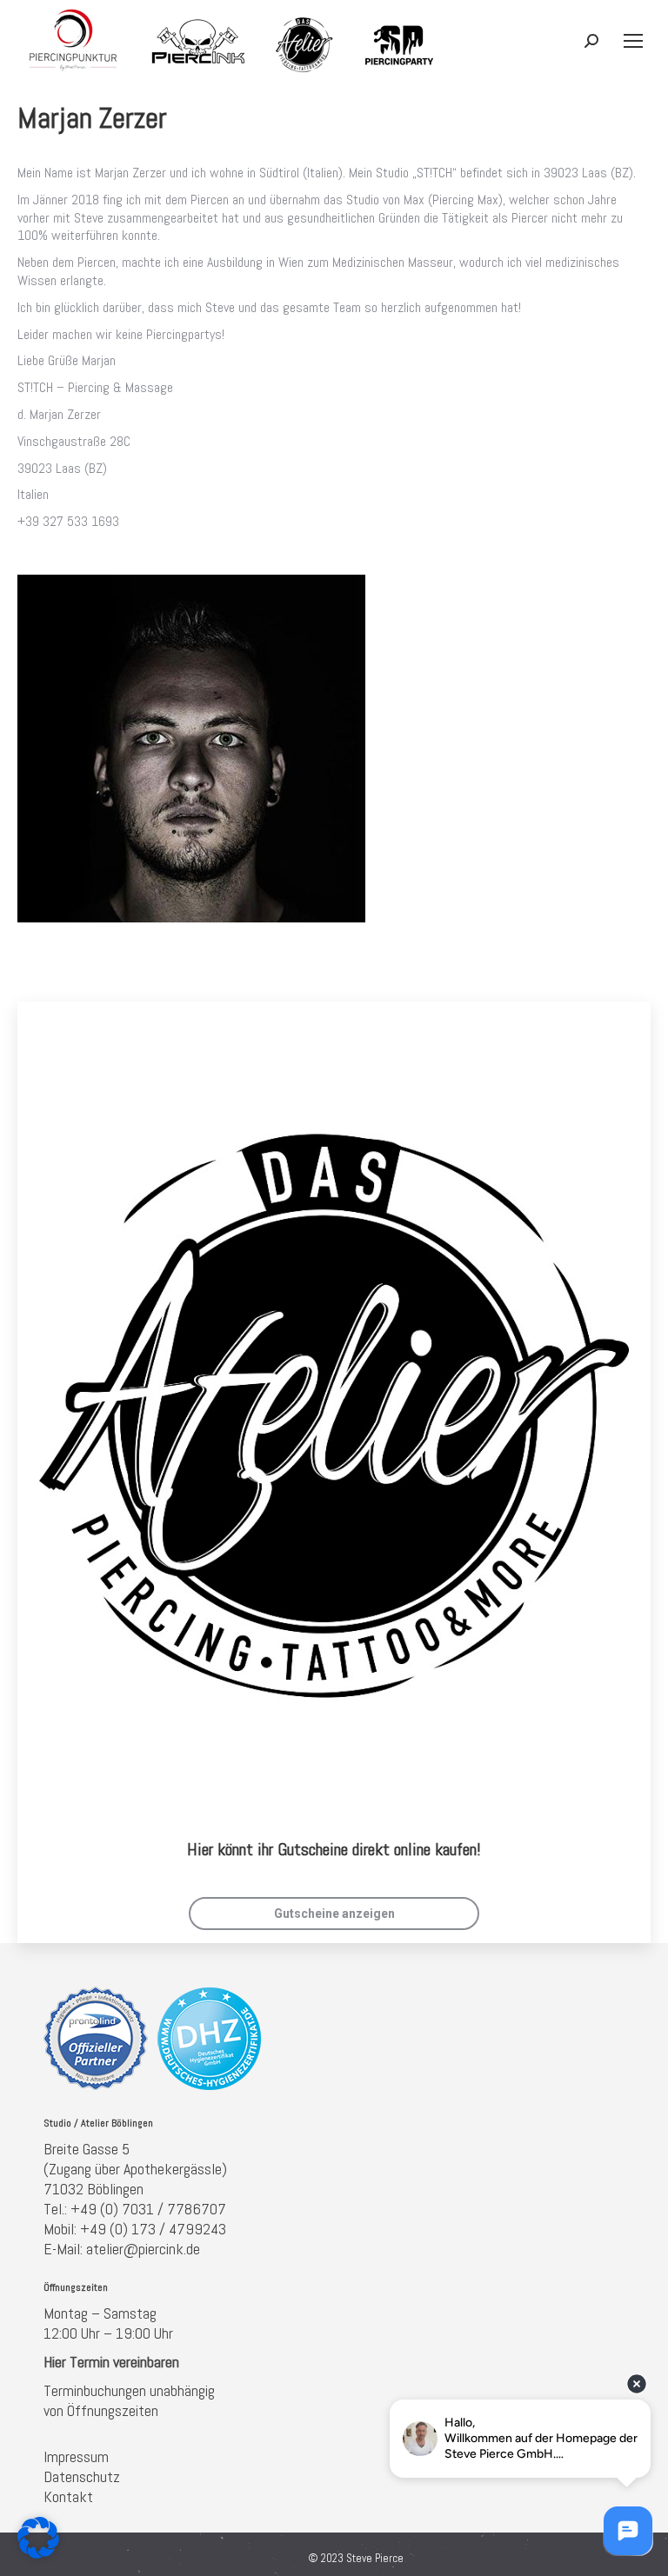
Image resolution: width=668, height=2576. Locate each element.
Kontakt (68, 2496)
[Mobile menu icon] (633, 41)
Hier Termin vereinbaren (111, 2362)
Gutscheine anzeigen (334, 1914)
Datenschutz (82, 2476)
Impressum (76, 2456)
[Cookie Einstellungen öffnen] (38, 2554)
